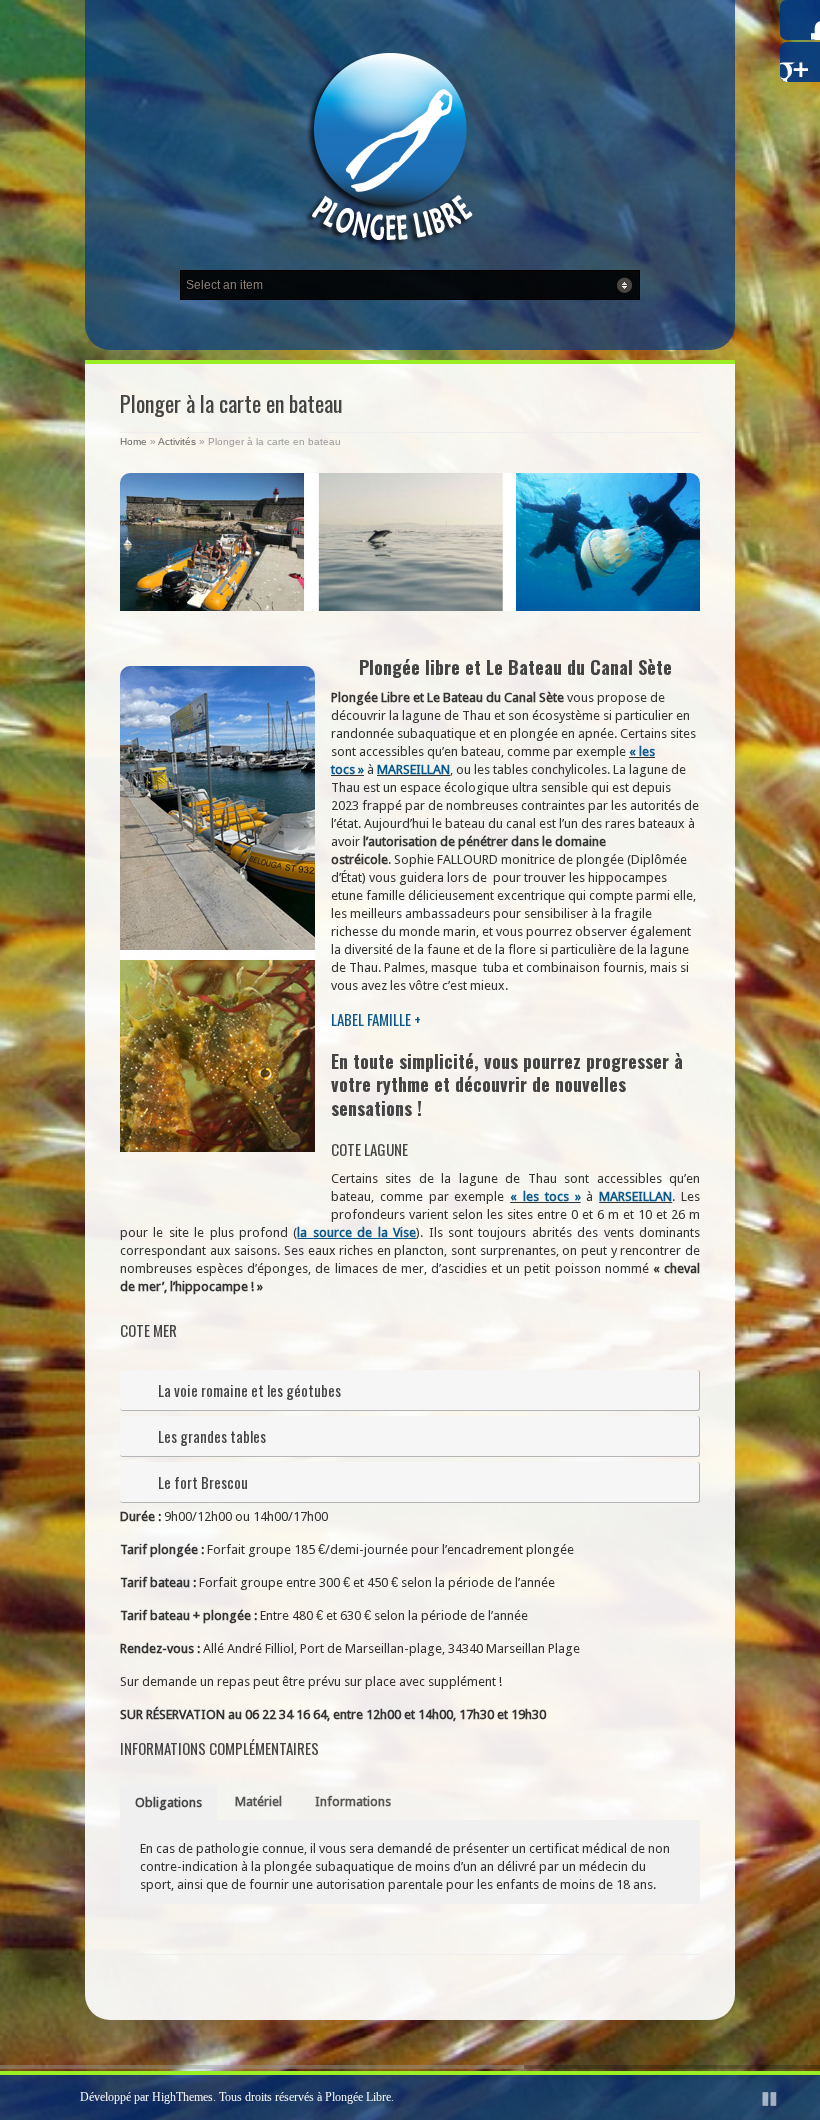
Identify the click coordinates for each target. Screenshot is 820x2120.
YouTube (800, 62)
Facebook (800, 20)
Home (133, 441)
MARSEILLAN (413, 769)
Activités (177, 441)
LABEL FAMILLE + (376, 1019)
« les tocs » (545, 1196)
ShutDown (61, 2098)
